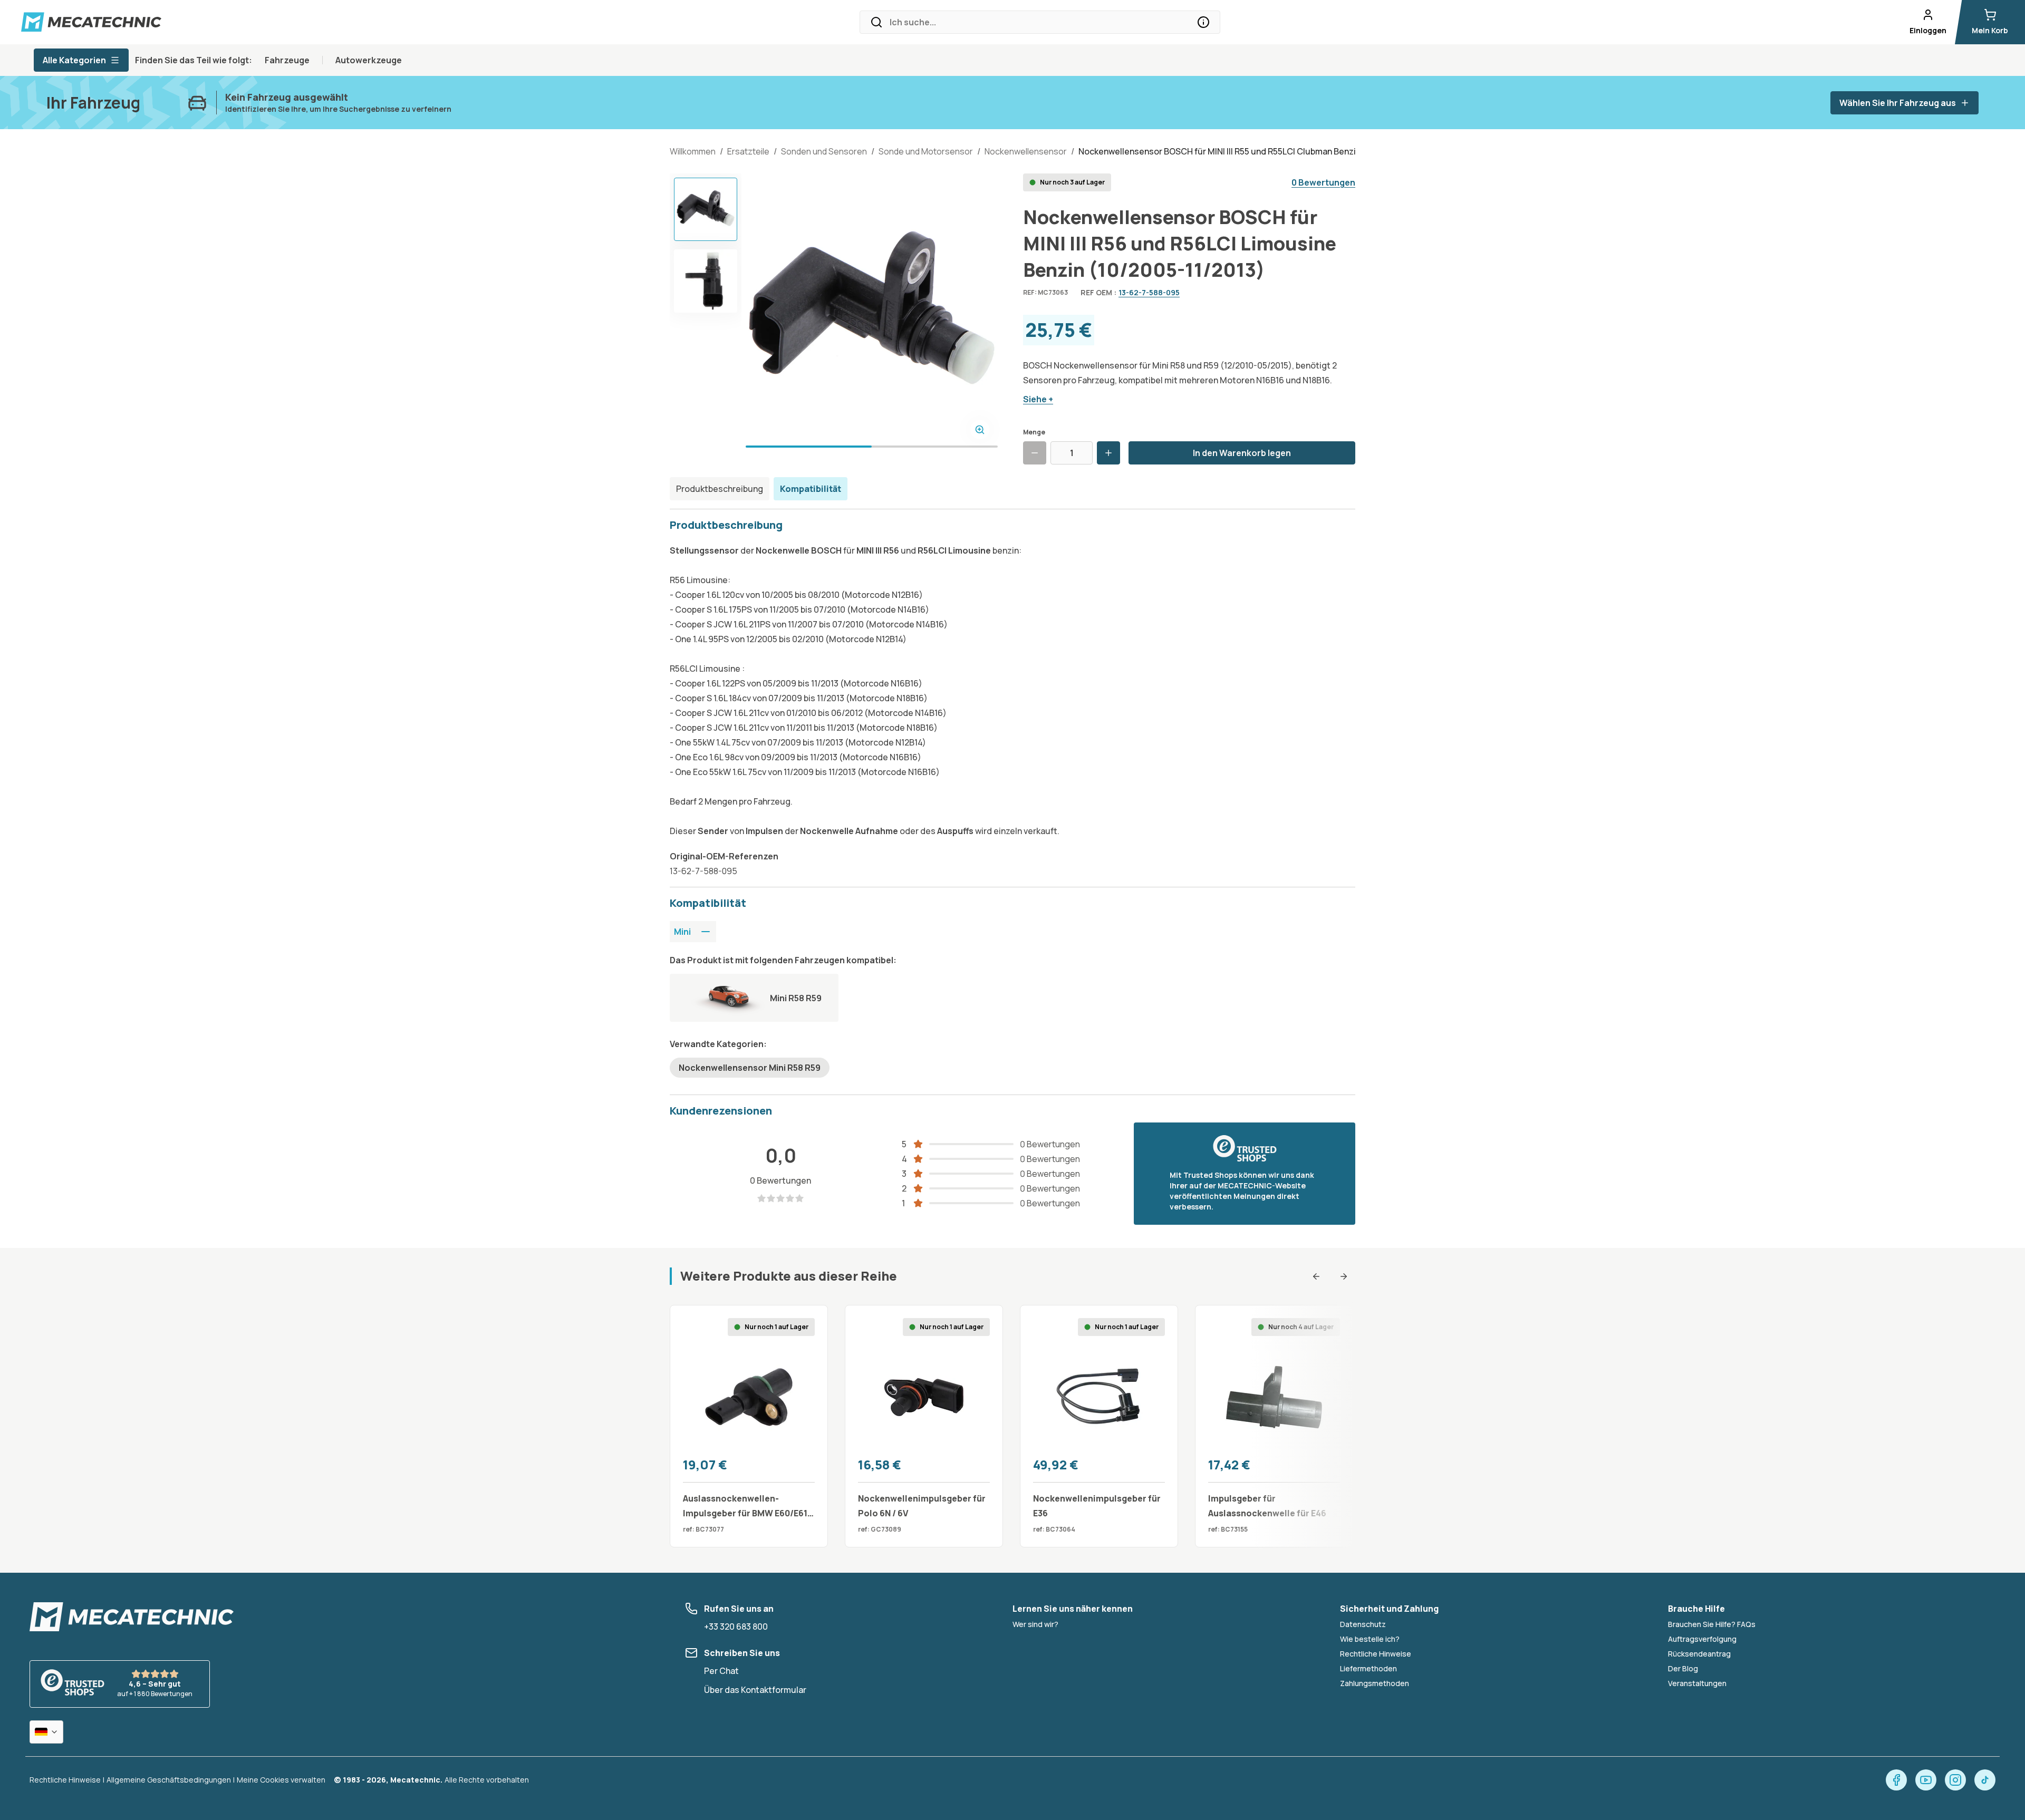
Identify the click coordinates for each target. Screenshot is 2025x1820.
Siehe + (1038, 399)
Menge (1034, 432)
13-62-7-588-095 (1149, 292)
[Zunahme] (1108, 453)
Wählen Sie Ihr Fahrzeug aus (1898, 103)
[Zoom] (980, 430)
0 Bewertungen (1323, 182)
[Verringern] (1035, 453)
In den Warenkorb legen (1242, 453)
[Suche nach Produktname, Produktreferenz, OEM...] (1203, 22)
